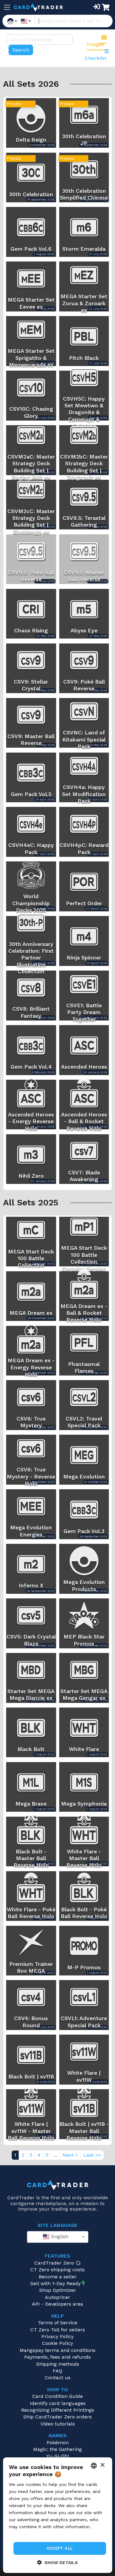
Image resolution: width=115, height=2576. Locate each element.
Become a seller (58, 2277)
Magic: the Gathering (57, 2449)
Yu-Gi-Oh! (57, 2456)
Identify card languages (58, 2403)
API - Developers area (57, 2304)
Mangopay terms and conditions (57, 2350)
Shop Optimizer (58, 2290)
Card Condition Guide (57, 2396)
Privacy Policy (57, 2336)
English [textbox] (59, 2236)
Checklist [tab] (96, 58)
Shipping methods (58, 2364)
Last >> (92, 2155)
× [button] (102, 2465)
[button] (57, 2562)
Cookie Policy (57, 2343)
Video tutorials (58, 2424)
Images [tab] (95, 44)
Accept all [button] (60, 2548)
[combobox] (58, 2237)
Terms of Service (57, 2323)
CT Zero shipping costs (57, 2270)
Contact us (58, 2378)
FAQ (57, 2371)
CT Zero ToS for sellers (58, 2330)
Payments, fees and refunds (57, 2357)
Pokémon (58, 2442)
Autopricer (57, 2297)
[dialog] (57, 2515)
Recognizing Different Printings (58, 2410)
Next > (70, 2155)
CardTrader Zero (54, 2263)
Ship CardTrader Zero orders (57, 2417)
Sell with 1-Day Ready (56, 2283)
